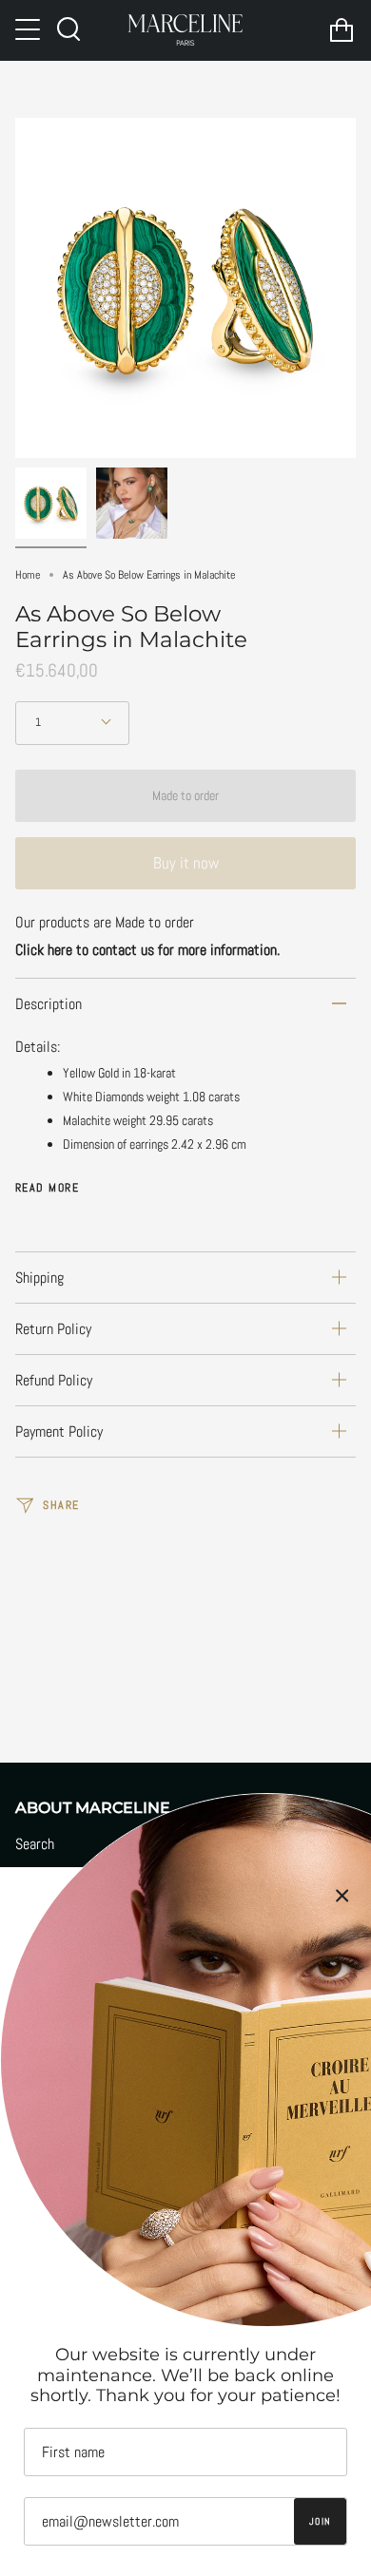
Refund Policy (54, 1380)
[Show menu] (29, 29)
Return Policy (53, 1329)
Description (49, 1004)
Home (28, 575)
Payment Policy (59, 1431)
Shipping (39, 1278)
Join (320, 2521)
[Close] (342, 1896)
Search (35, 1844)
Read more (47, 1188)
